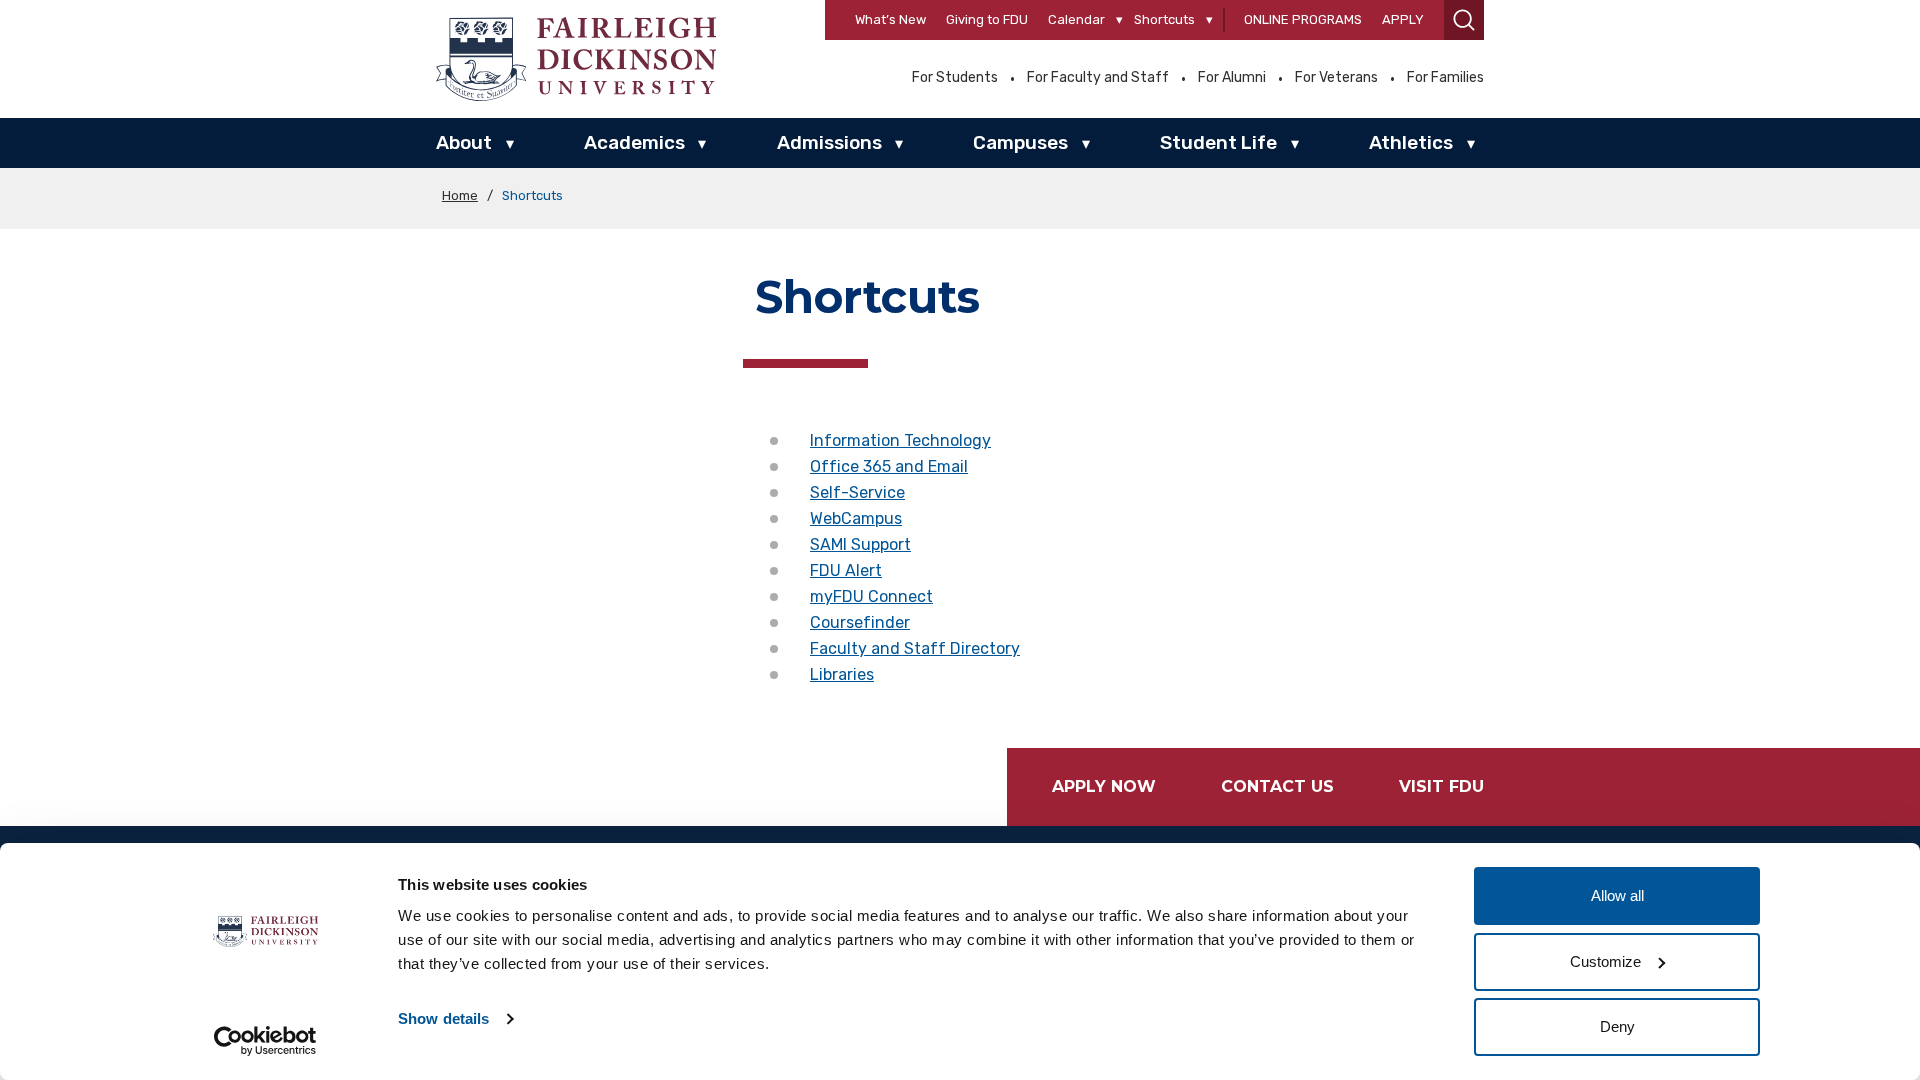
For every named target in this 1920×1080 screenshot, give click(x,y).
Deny (1617, 1026)
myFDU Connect (871, 596)
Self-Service (857, 492)
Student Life (1218, 142)
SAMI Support (860, 544)
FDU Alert (846, 570)
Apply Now (1104, 786)
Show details (443, 1018)
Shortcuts (1164, 19)
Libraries (842, 674)
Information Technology (900, 440)
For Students (955, 78)
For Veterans (1336, 78)
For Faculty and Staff (1098, 78)
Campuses (1020, 142)
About (464, 142)
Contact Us (1277, 786)
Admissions (829, 142)
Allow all (1617, 895)
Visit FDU (1441, 786)
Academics (634, 142)
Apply (1403, 19)
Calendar (1076, 19)
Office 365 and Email (889, 466)
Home (460, 195)
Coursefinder (860, 622)
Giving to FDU (987, 19)
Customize (1605, 961)
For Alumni (1232, 78)
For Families (1445, 78)
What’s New (890, 19)
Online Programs (1303, 19)
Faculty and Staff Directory (915, 648)
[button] (1464, 20)
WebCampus (856, 518)
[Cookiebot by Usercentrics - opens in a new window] (265, 1041)
